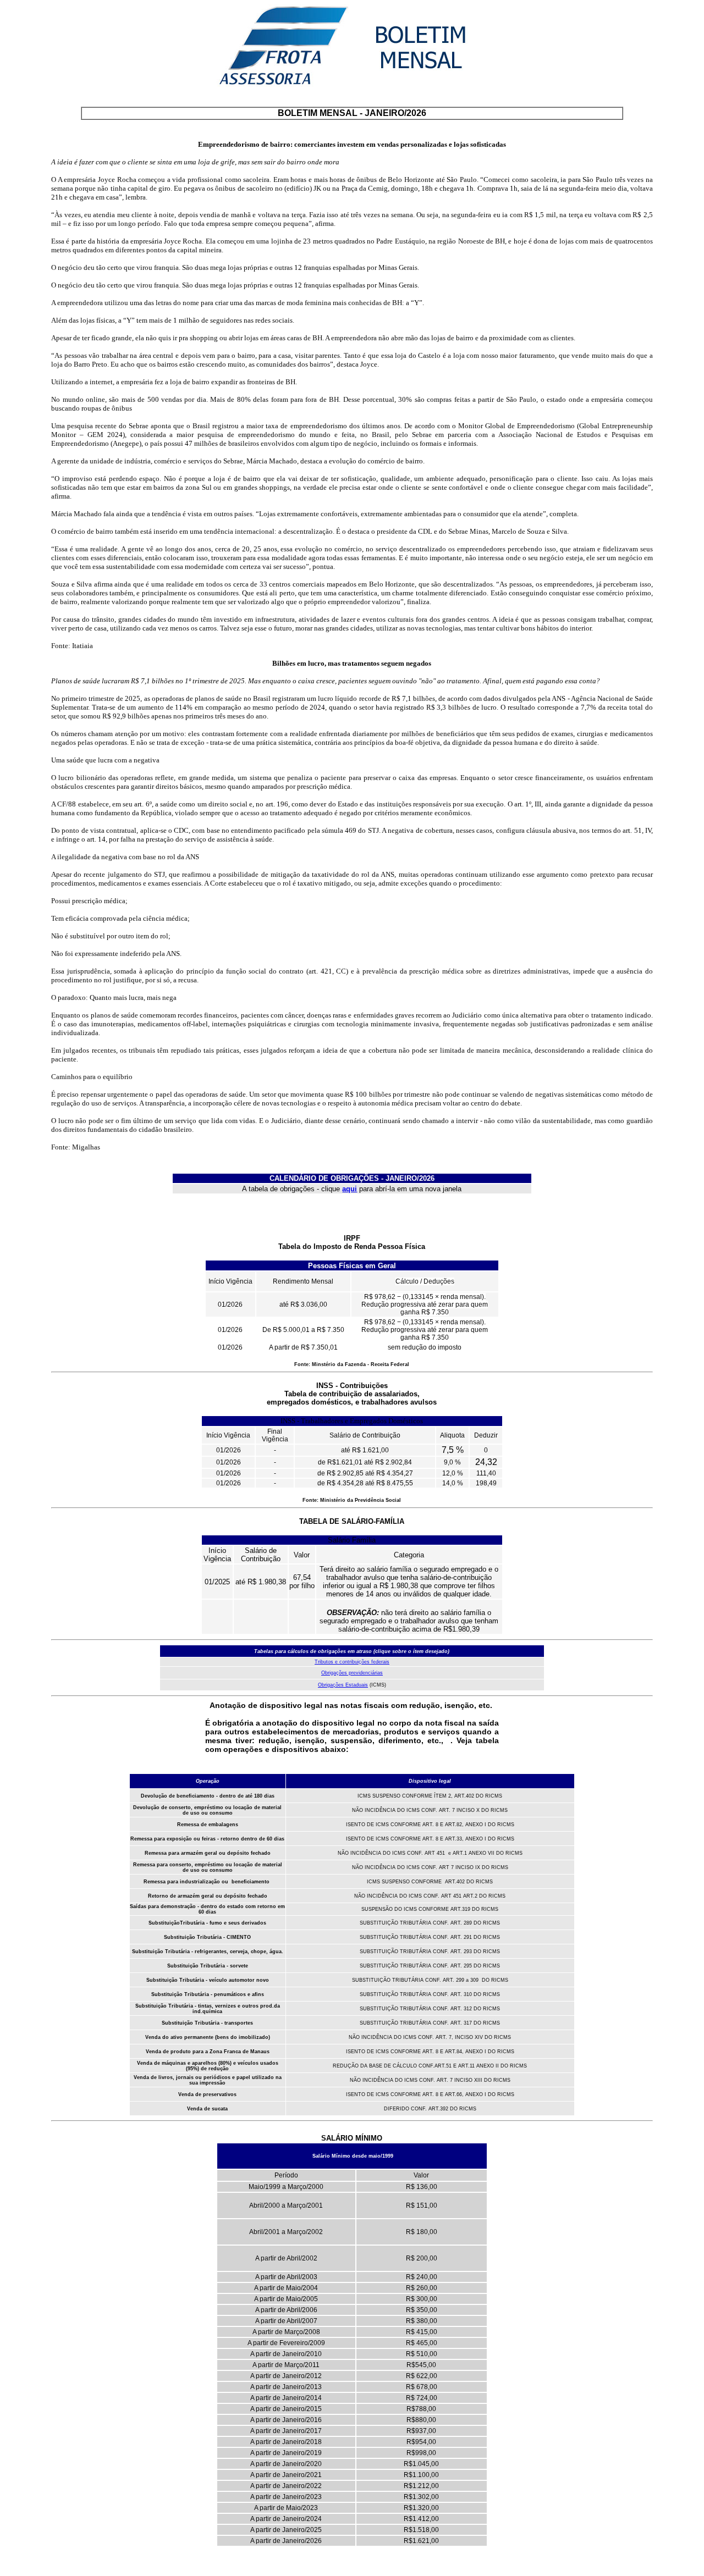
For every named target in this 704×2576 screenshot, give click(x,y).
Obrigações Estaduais (343, 1685)
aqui (350, 1189)
